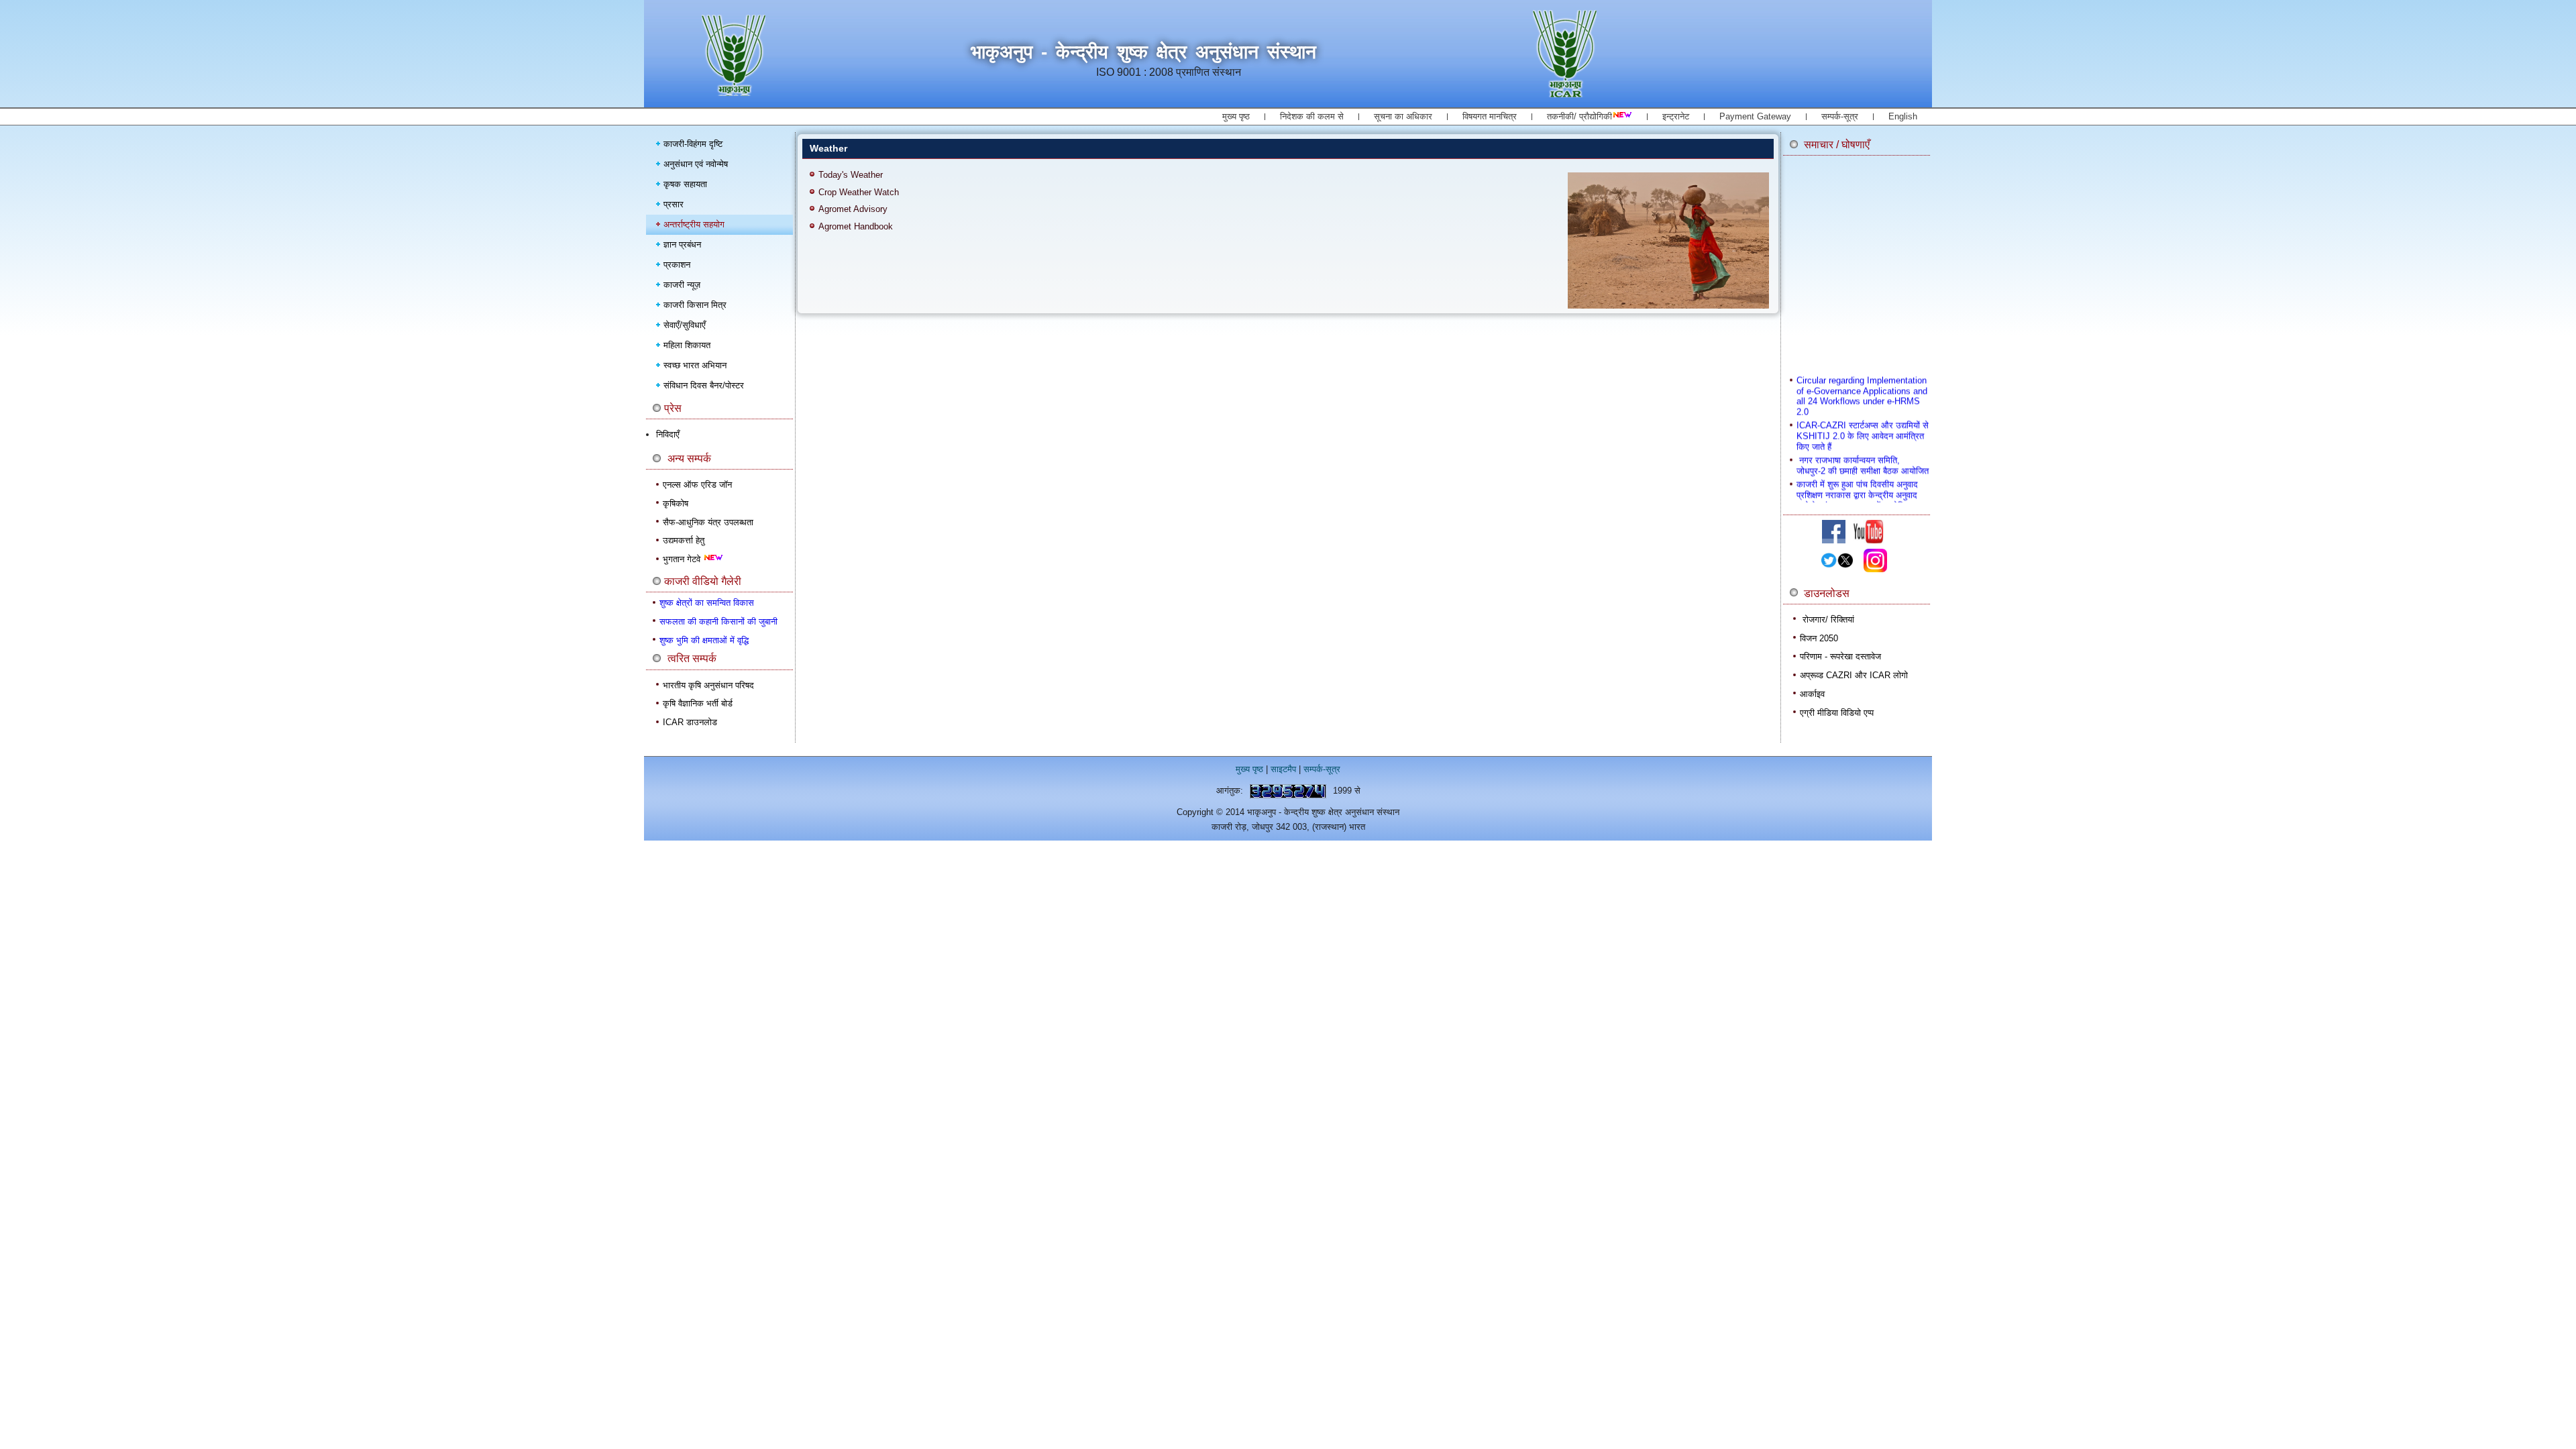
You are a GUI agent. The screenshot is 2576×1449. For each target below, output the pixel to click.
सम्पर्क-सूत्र (1840, 116)
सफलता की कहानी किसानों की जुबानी (718, 622)
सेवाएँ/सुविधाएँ (685, 325)
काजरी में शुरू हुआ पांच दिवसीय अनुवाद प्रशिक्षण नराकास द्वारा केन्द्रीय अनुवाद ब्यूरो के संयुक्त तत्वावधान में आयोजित (1857, 478)
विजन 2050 (1819, 638)
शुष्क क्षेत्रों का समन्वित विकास (707, 603)
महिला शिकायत (687, 345)
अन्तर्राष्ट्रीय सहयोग (694, 224)
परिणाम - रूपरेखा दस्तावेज (1840, 656)
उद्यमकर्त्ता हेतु (684, 540)
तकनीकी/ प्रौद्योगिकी (1579, 116)
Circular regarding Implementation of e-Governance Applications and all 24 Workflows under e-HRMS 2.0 (1862, 378)
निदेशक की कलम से (1312, 116)
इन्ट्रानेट (1676, 116)
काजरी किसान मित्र (695, 305)
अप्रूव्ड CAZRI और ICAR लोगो (1854, 675)
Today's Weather (851, 175)
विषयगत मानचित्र (1490, 116)
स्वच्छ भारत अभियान (695, 365)
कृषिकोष (676, 503)
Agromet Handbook (856, 226)
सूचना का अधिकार (1403, 116)
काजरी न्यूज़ (682, 285)
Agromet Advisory (853, 209)
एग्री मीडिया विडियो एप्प (1837, 713)
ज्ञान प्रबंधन (682, 245)
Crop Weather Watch (859, 192)
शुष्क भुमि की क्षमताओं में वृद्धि (704, 640)
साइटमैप (1283, 769)
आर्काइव (1812, 694)
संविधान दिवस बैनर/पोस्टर (704, 385)
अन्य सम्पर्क (689, 459)
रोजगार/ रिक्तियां (1828, 620)
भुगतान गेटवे (683, 559)
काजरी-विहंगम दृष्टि (693, 144)
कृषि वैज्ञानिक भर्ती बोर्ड (698, 703)
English (1903, 116)
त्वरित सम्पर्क (692, 658)
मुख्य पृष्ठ (1236, 116)
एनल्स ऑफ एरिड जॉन (697, 485)
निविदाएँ (668, 434)
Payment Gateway (1755, 116)
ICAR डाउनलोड (690, 722)
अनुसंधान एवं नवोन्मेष (696, 164)
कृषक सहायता (685, 184)
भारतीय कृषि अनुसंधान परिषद (708, 685)
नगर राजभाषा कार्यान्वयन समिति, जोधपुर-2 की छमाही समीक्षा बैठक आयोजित (1863, 448)
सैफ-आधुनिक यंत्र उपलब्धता (708, 522)
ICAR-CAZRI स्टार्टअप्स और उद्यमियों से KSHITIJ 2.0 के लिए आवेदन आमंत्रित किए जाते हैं (1863, 419)
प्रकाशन (677, 265)
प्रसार (674, 204)
